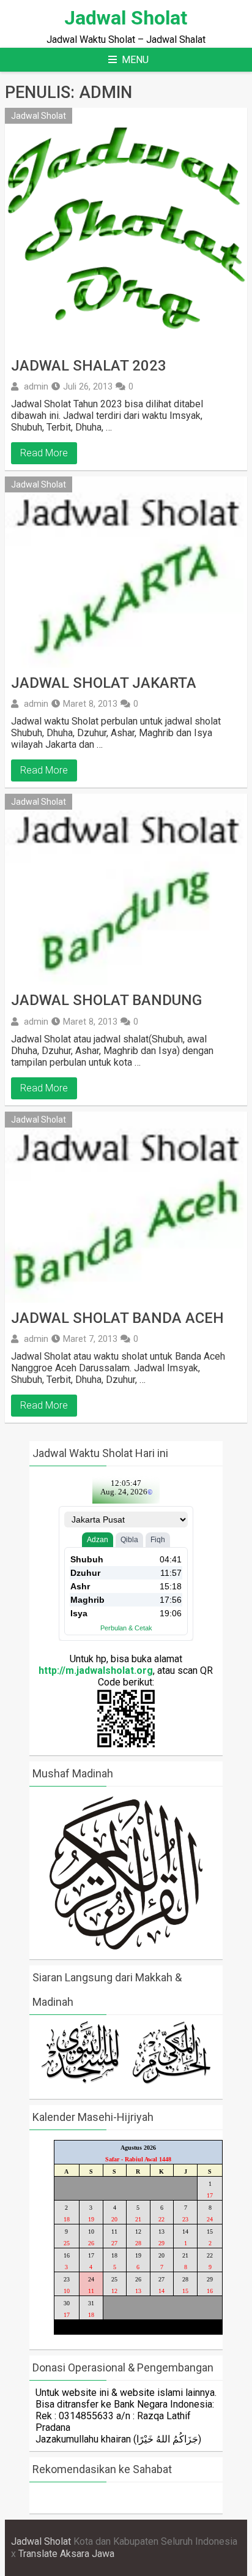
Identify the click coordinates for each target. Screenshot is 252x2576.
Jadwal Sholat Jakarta (104, 683)
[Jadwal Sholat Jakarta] (126, 572)
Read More (44, 453)
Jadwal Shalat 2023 (89, 366)
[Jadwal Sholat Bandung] (126, 889)
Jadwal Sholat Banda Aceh (117, 1318)
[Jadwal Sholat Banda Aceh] (126, 1207)
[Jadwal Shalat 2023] (126, 229)
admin (36, 386)
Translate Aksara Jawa (66, 2554)
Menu (135, 60)
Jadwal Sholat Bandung (106, 1000)
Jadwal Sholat (126, 18)
